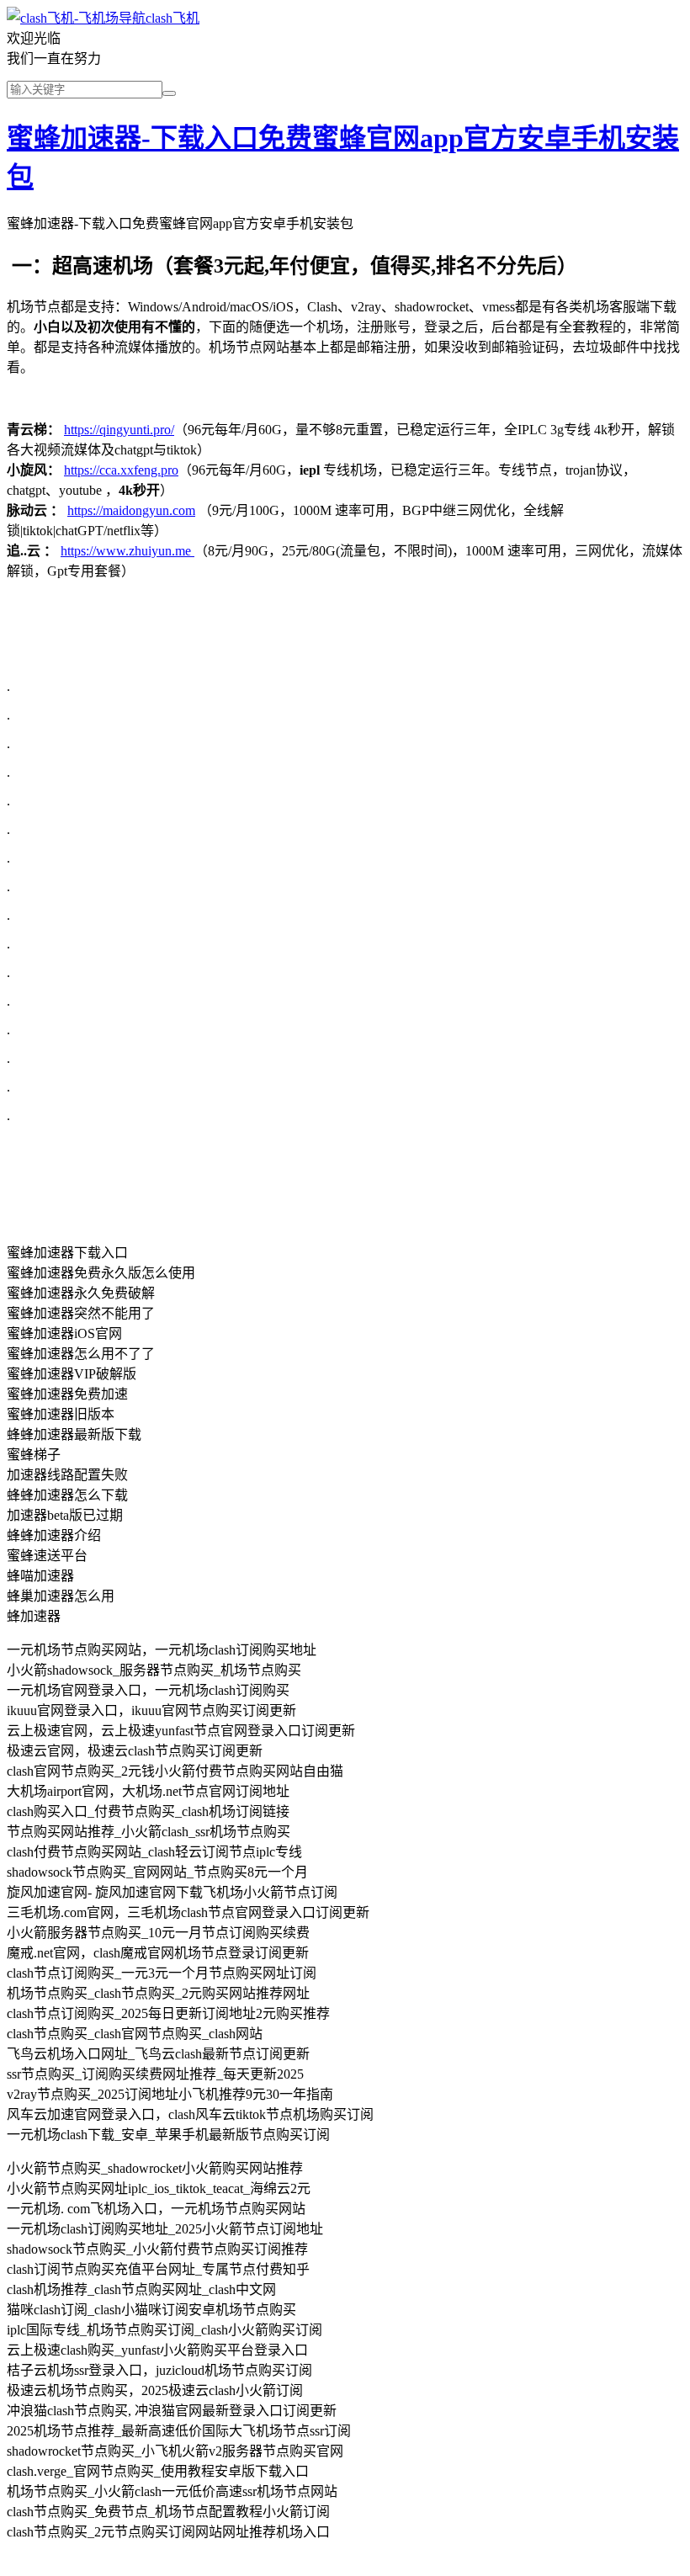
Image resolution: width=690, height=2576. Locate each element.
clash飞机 (172, 18)
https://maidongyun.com (131, 510)
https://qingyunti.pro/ (119, 430)
